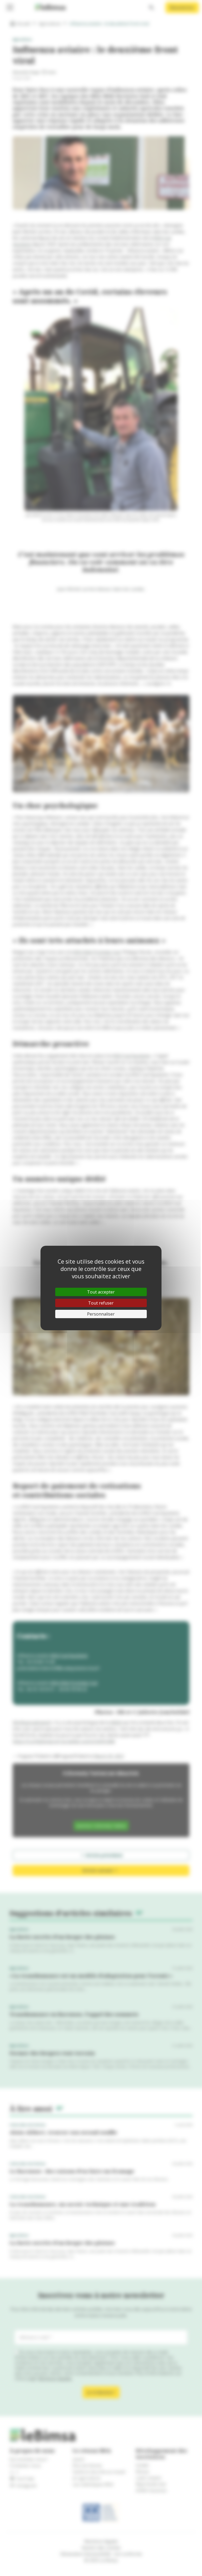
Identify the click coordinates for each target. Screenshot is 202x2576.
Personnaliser (101, 1314)
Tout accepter (101, 1292)
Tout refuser (101, 1303)
